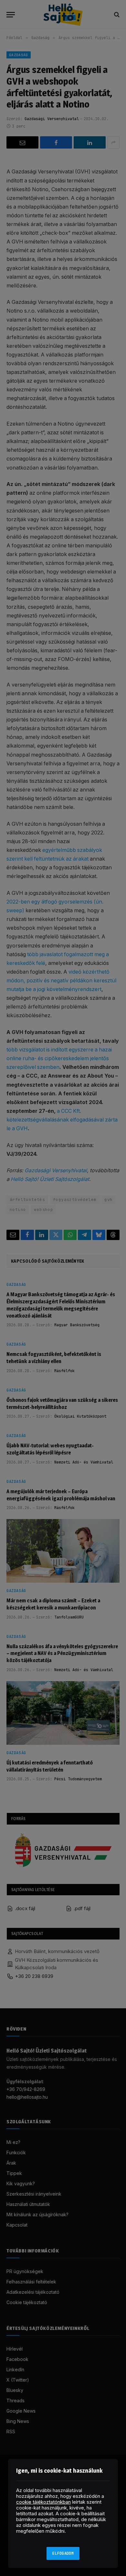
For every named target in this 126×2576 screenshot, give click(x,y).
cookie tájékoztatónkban (43, 2502)
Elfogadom (63, 2553)
